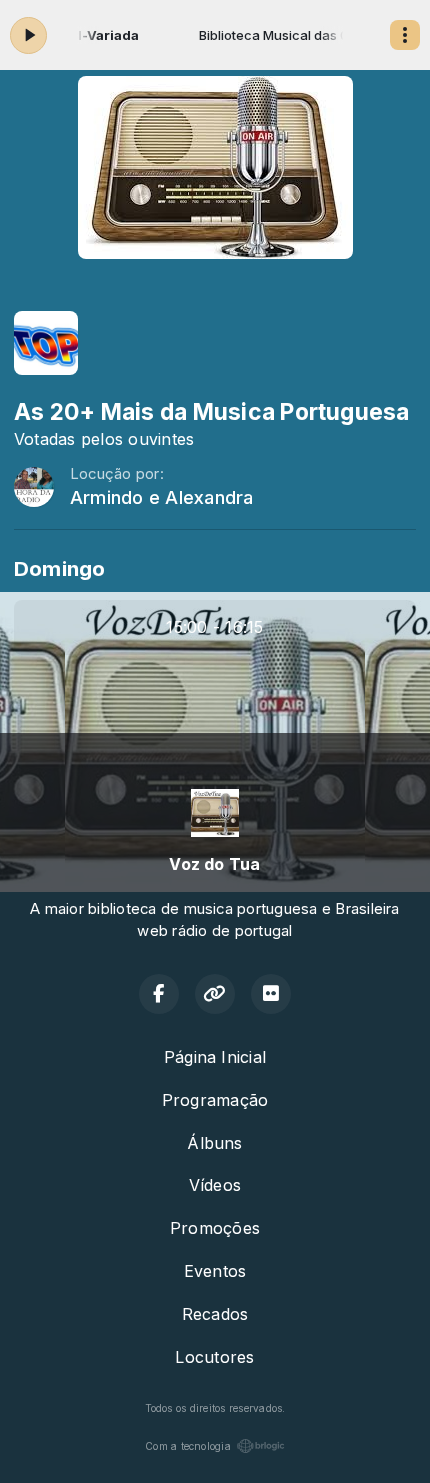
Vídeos (215, 1185)
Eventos (215, 1271)
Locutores (214, 1357)
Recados (215, 1314)
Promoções (215, 1228)
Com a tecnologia (188, 1446)
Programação (215, 1100)
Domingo (60, 568)
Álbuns (214, 1143)
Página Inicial (215, 1057)
